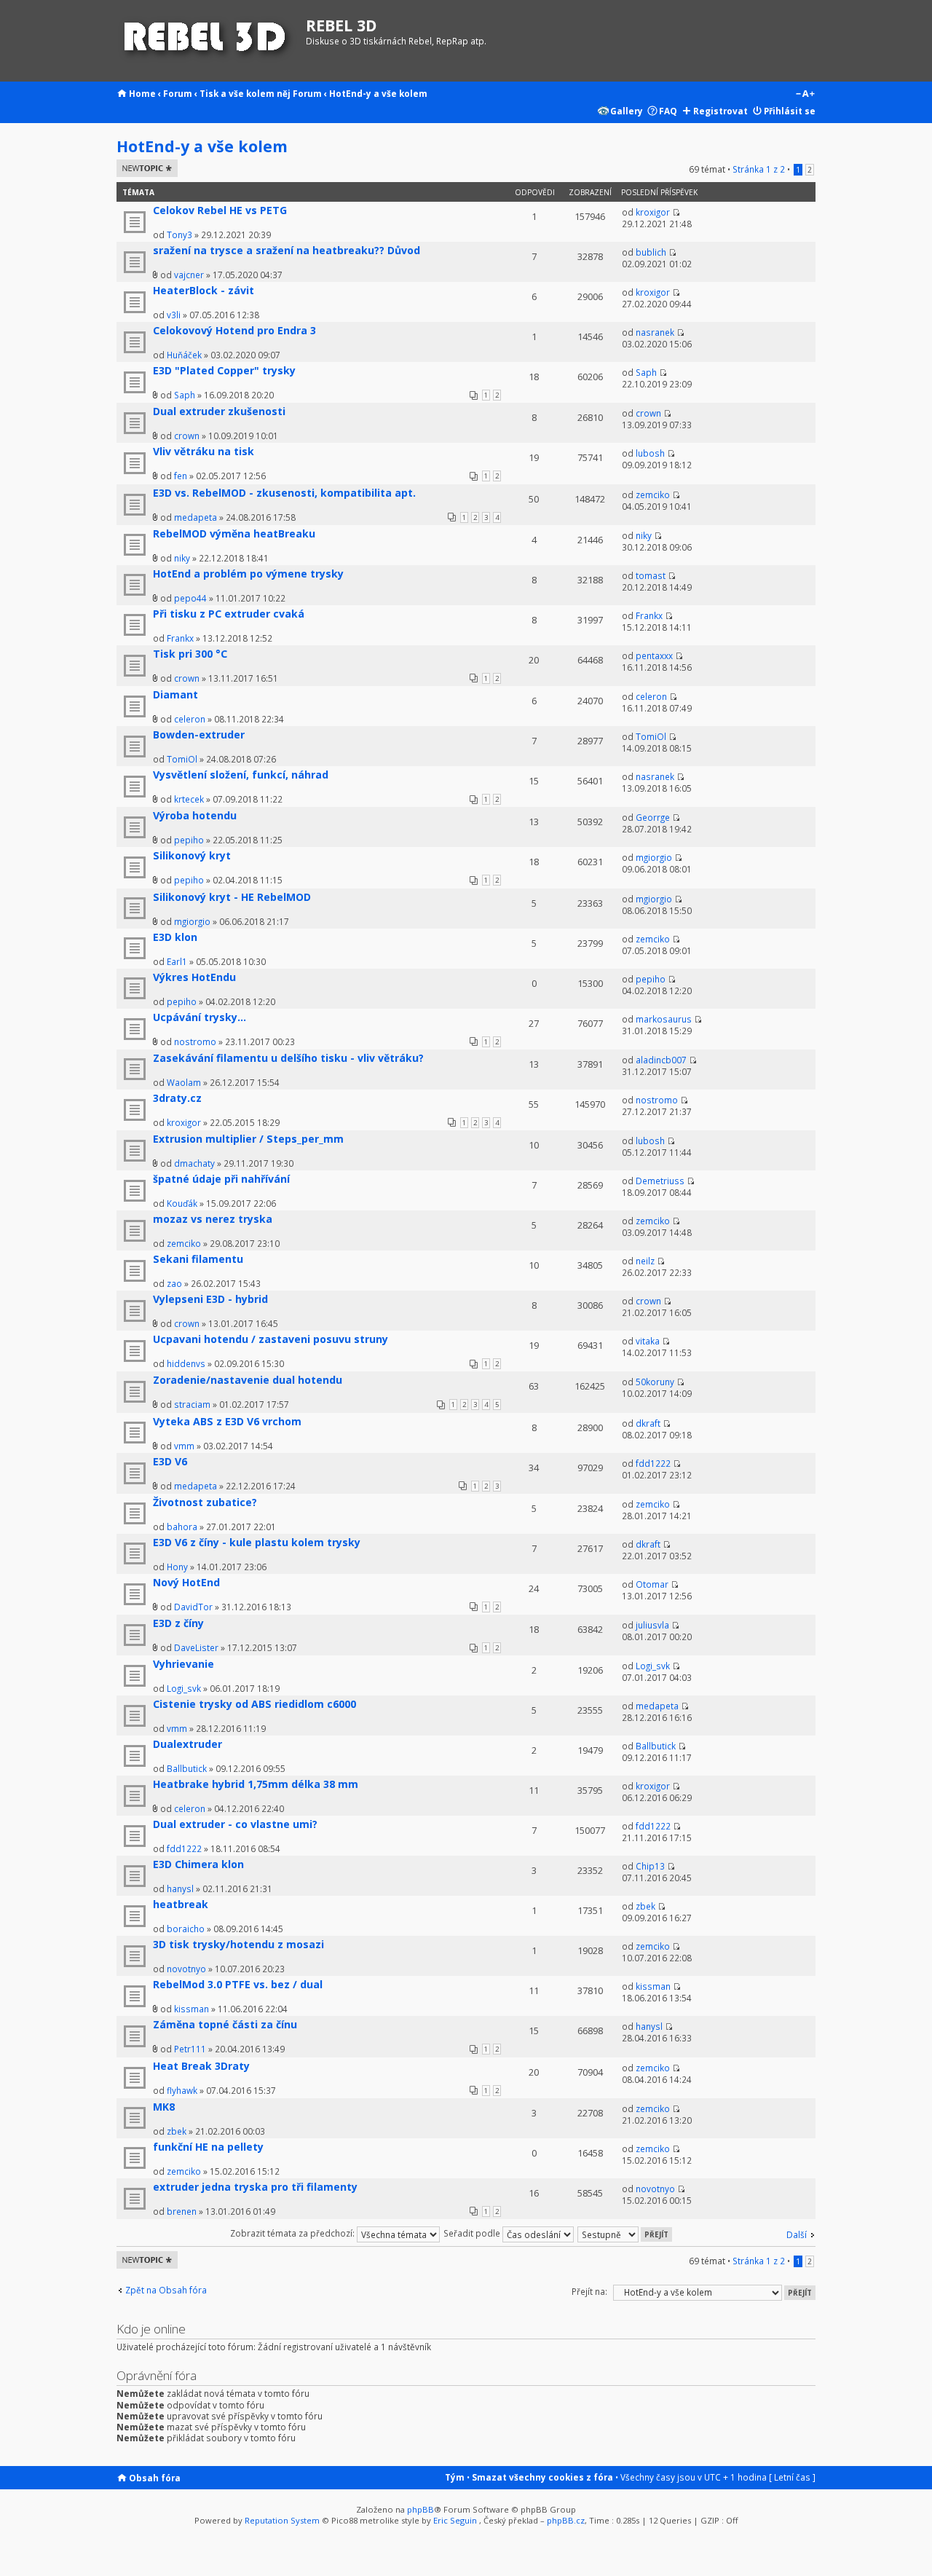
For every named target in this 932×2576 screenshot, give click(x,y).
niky (182, 558)
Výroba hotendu (195, 815)
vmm (184, 1446)
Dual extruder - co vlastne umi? (235, 1824)
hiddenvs (186, 1363)
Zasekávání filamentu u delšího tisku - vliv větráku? (288, 1058)
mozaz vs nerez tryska (213, 1219)
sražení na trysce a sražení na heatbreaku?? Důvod (287, 250)
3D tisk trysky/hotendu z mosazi (238, 1944)
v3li (174, 315)
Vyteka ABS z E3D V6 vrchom (227, 1421)
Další (797, 2234)
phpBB (420, 2509)
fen (181, 476)
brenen (182, 2211)
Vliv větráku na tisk (204, 451)
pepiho (189, 840)
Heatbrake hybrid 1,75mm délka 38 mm (256, 1784)
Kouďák (182, 1203)
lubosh (650, 453)
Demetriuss (660, 1181)
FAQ (668, 111)
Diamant (175, 694)
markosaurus (664, 1019)
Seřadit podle (473, 2233)
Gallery (627, 111)
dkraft (648, 1423)
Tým (455, 2477)
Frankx (180, 638)
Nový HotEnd (186, 1582)
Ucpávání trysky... (200, 1017)
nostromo (195, 1041)
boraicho (186, 1929)
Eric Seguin (455, 2520)
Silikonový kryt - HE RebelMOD (232, 897)
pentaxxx (654, 655)
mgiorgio (654, 857)
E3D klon (175, 937)
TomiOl (182, 759)
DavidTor (193, 1607)
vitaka (648, 1341)
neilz (645, 1261)
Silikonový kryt (192, 855)
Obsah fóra (155, 2478)
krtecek (189, 799)
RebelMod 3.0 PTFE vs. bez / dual (238, 1984)
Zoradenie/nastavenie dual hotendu (248, 1380)
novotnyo (186, 1969)
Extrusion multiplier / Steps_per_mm (248, 1139)
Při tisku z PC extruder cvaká (229, 614)
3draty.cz (177, 1098)
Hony (177, 1567)
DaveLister (196, 1647)
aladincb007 (661, 1060)
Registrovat (720, 111)
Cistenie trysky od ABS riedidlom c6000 (254, 1704)
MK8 (164, 2107)
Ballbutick (187, 1768)
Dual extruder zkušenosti (219, 411)
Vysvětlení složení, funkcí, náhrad (241, 775)
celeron (190, 719)
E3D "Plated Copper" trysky (224, 370)
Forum (178, 93)
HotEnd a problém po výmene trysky (248, 574)
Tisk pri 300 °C (190, 654)
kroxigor (653, 212)
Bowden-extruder (199, 734)
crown (187, 436)
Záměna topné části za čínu (225, 2024)
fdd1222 (653, 1463)
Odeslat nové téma (145, 168)
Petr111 (190, 2049)
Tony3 (179, 235)
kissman (191, 2009)
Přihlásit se (790, 111)
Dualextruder (187, 1744)
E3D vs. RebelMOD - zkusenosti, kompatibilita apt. (284, 493)
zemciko (653, 495)
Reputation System (282, 2520)
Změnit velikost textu (805, 95)
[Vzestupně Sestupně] (625, 2233)
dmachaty (194, 1163)
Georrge (653, 817)
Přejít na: (589, 2291)
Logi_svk (184, 1688)
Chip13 (650, 1866)
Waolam (184, 1082)
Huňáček (184, 355)
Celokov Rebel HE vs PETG (220, 210)
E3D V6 (170, 1461)
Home (142, 93)
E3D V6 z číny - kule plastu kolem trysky (257, 1542)
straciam (192, 1404)
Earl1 (177, 961)
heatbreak (181, 1904)
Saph (185, 395)
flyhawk (182, 2090)
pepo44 (190, 598)
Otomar (652, 1584)
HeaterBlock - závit (204, 290)
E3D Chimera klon (198, 1864)
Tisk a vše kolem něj (245, 93)
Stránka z (759, 169)
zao (174, 1283)
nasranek (655, 332)
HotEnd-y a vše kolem (378, 93)
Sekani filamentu (198, 1259)
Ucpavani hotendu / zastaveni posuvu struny (270, 1339)
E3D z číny (178, 1623)
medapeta (196, 517)
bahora (182, 1527)
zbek (645, 1906)
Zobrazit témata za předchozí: (293, 2233)
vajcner (189, 275)
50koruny (655, 1382)
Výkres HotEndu (194, 977)
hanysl (180, 1888)
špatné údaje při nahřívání (221, 1179)
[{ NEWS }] (208, 41)
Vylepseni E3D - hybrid (210, 1299)
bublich (651, 252)
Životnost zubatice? (205, 1502)
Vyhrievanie (183, 1664)
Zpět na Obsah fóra (166, 2290)
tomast (651, 575)
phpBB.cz (566, 2520)
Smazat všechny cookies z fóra (542, 2477)
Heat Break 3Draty (201, 2066)
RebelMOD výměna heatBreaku (234, 533)
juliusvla (652, 1625)
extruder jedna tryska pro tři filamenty (255, 2187)
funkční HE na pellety (208, 2147)
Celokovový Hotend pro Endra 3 (234, 330)
